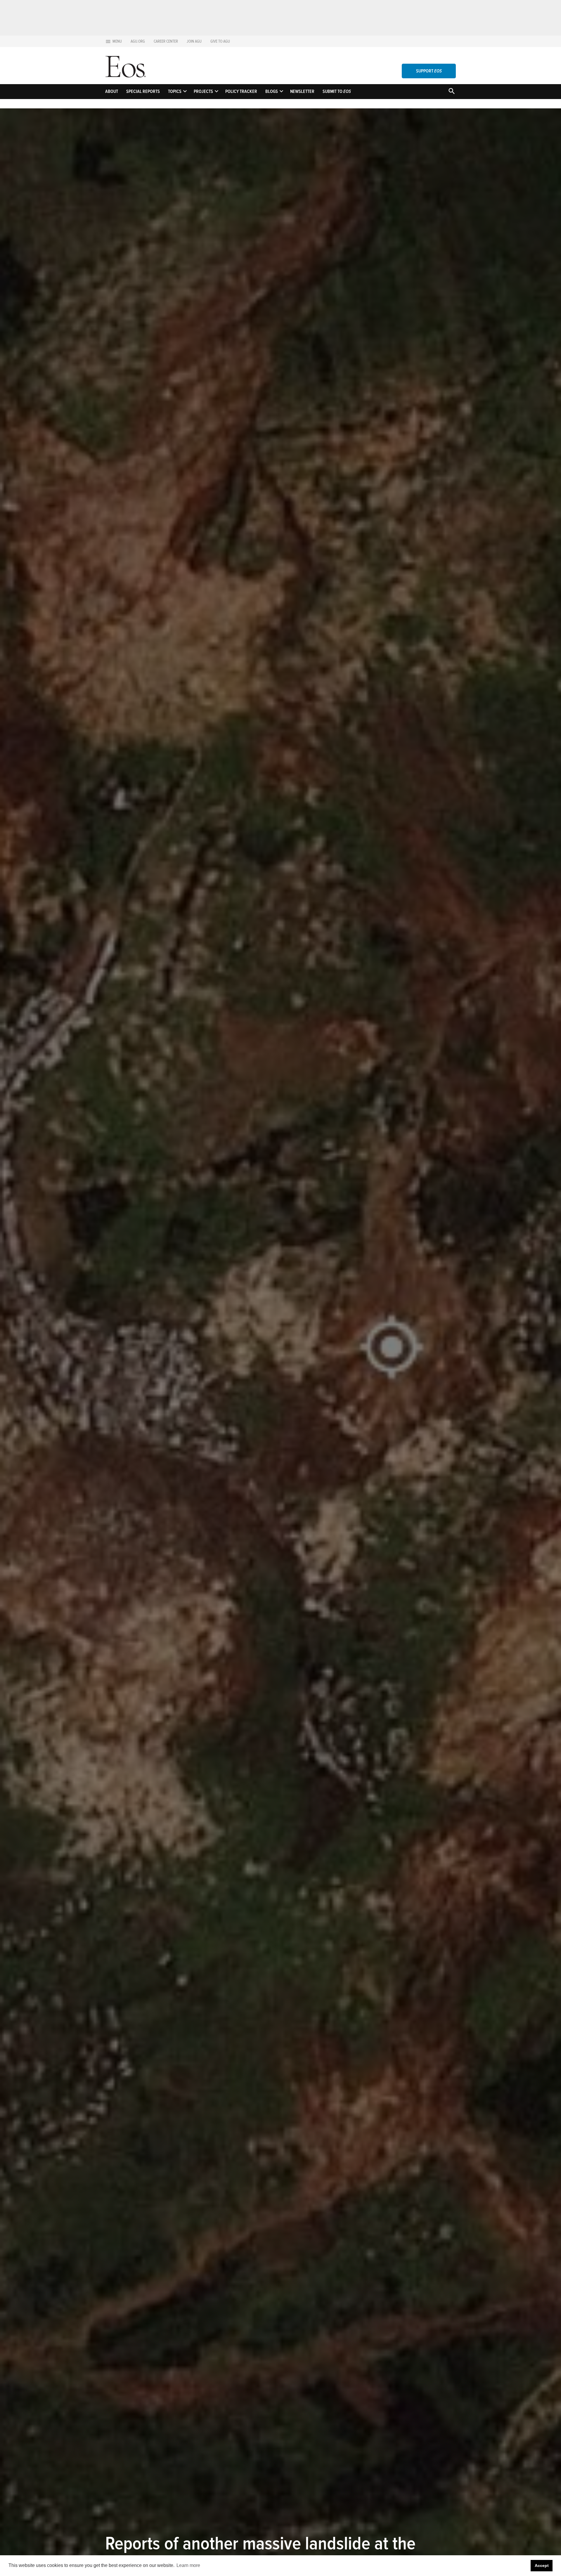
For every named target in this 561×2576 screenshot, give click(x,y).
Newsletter (302, 91)
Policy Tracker (241, 91)
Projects (203, 91)
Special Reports (143, 91)
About (112, 91)
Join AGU (194, 41)
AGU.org (138, 41)
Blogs (272, 91)
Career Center (166, 41)
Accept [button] (542, 2565)
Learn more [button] (188, 2565)
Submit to (337, 91)
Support (429, 71)
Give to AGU (220, 41)
